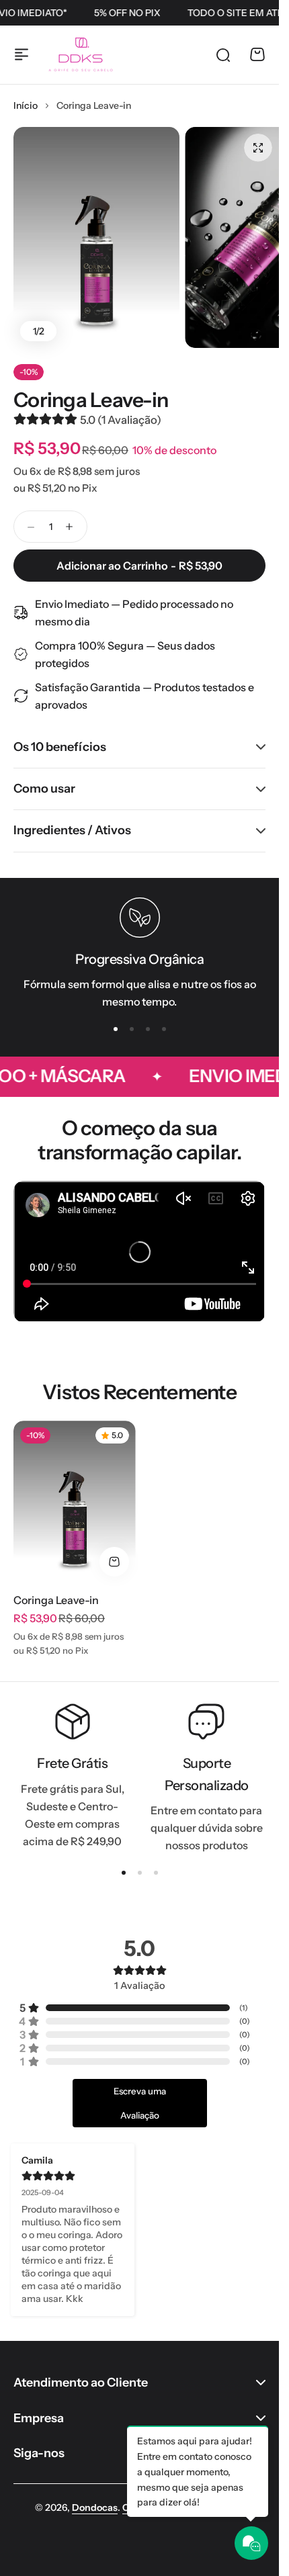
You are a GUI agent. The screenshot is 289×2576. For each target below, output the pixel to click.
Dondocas (95, 2507)
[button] (116, 1029)
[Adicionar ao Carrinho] (114, 1562)
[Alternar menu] (22, 54)
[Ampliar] (96, 238)
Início (26, 105)
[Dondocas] (81, 54)
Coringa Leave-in (91, 400)
